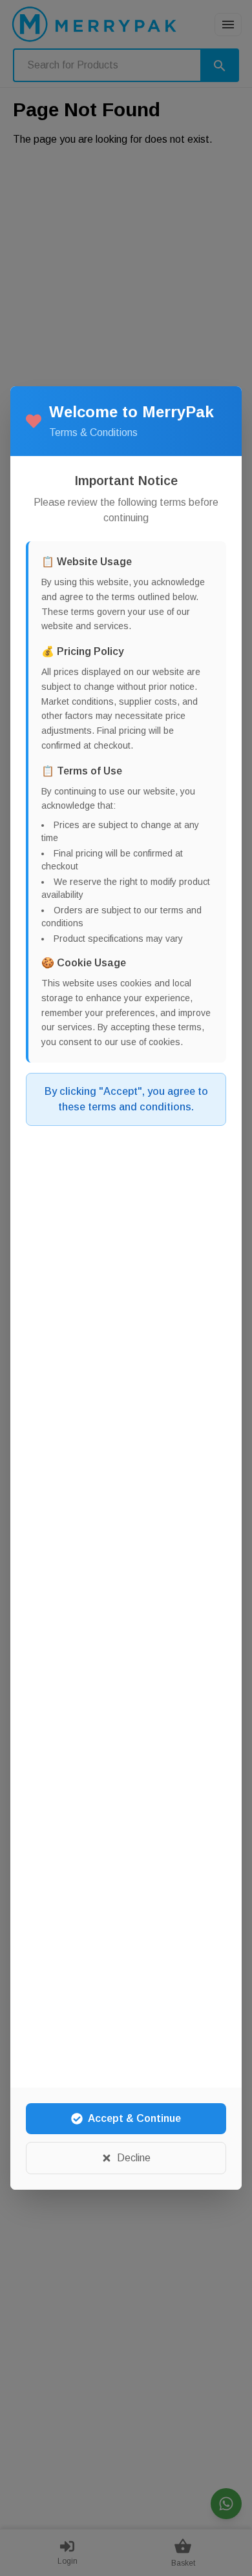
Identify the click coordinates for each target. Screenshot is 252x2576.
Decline (134, 2158)
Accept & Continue (134, 2118)
